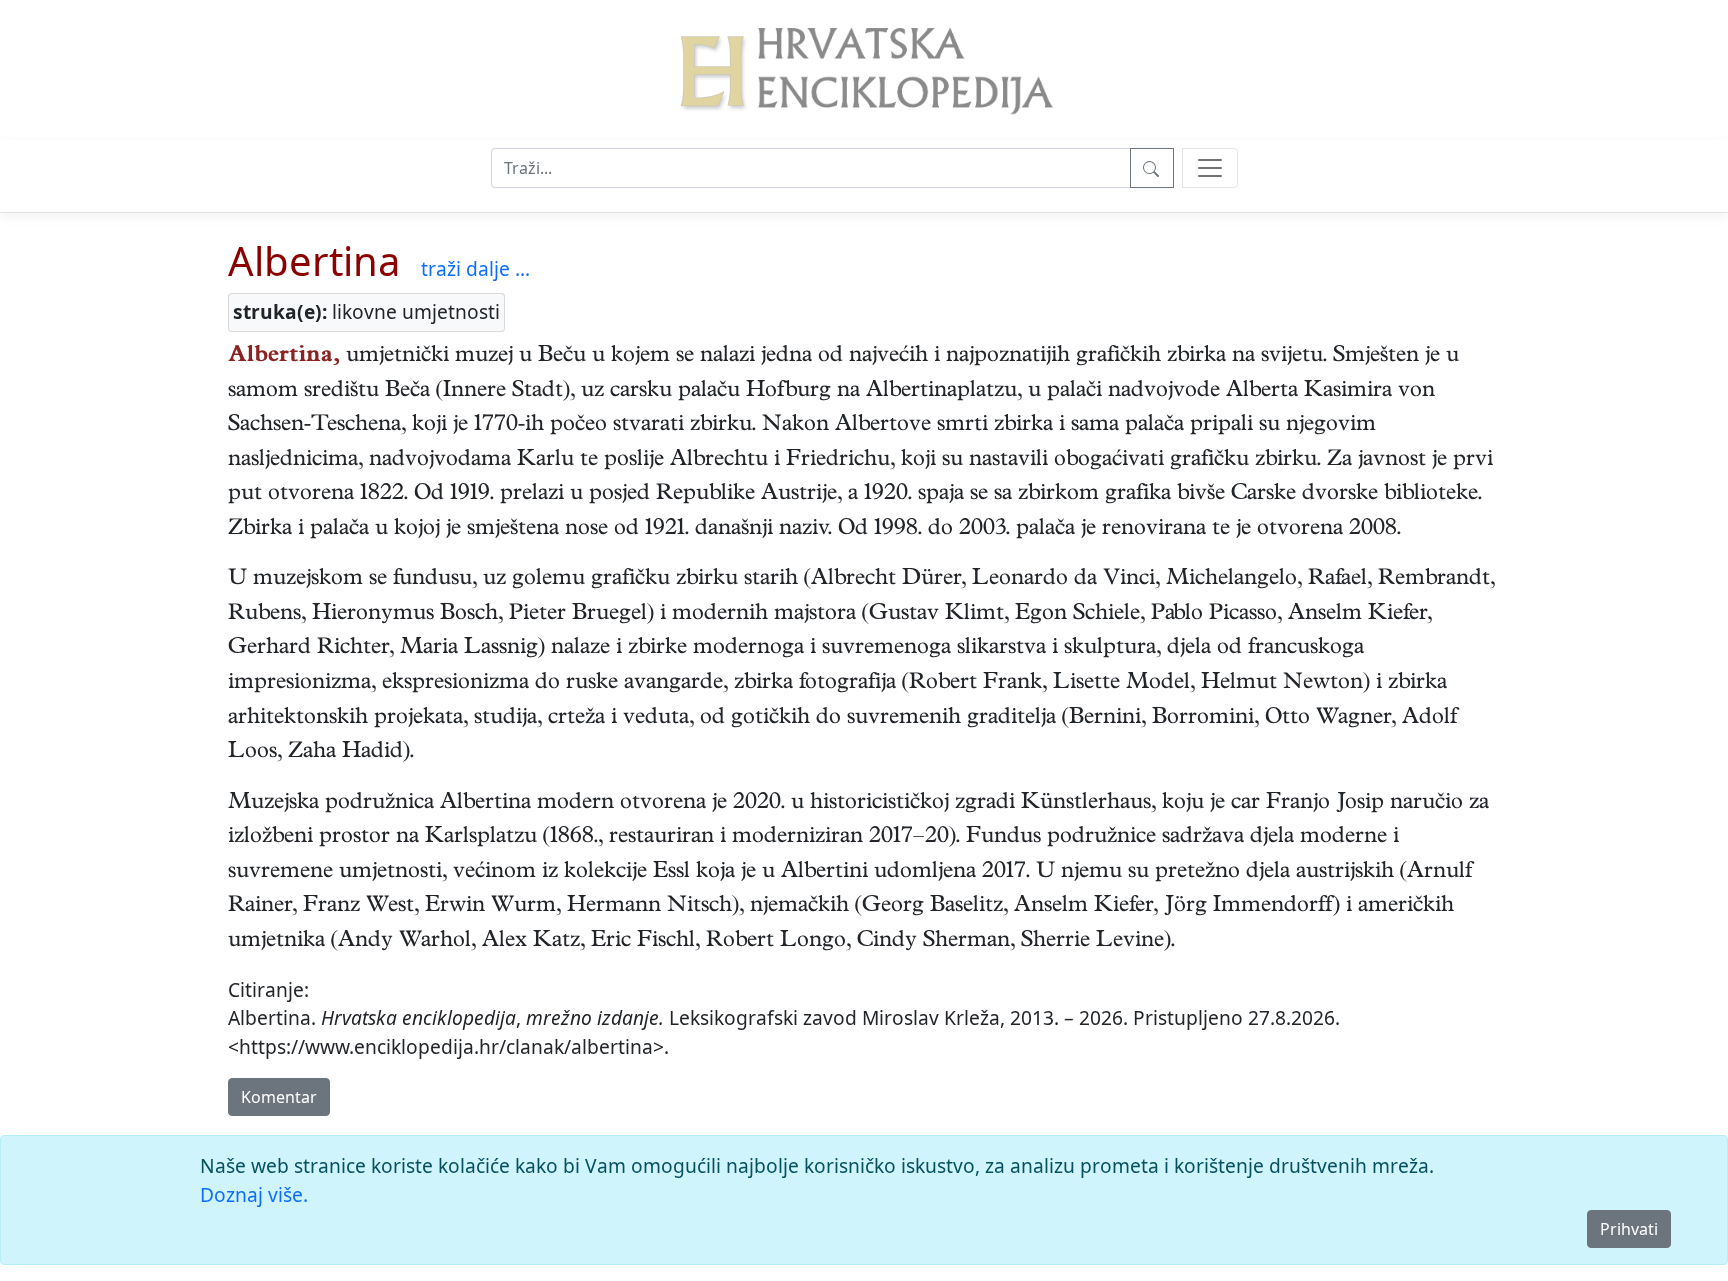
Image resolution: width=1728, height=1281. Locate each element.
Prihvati (1629, 1229)
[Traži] (1152, 168)
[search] (1210, 168)
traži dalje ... (475, 268)
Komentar (279, 1097)
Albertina (314, 260)
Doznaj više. (254, 1194)
